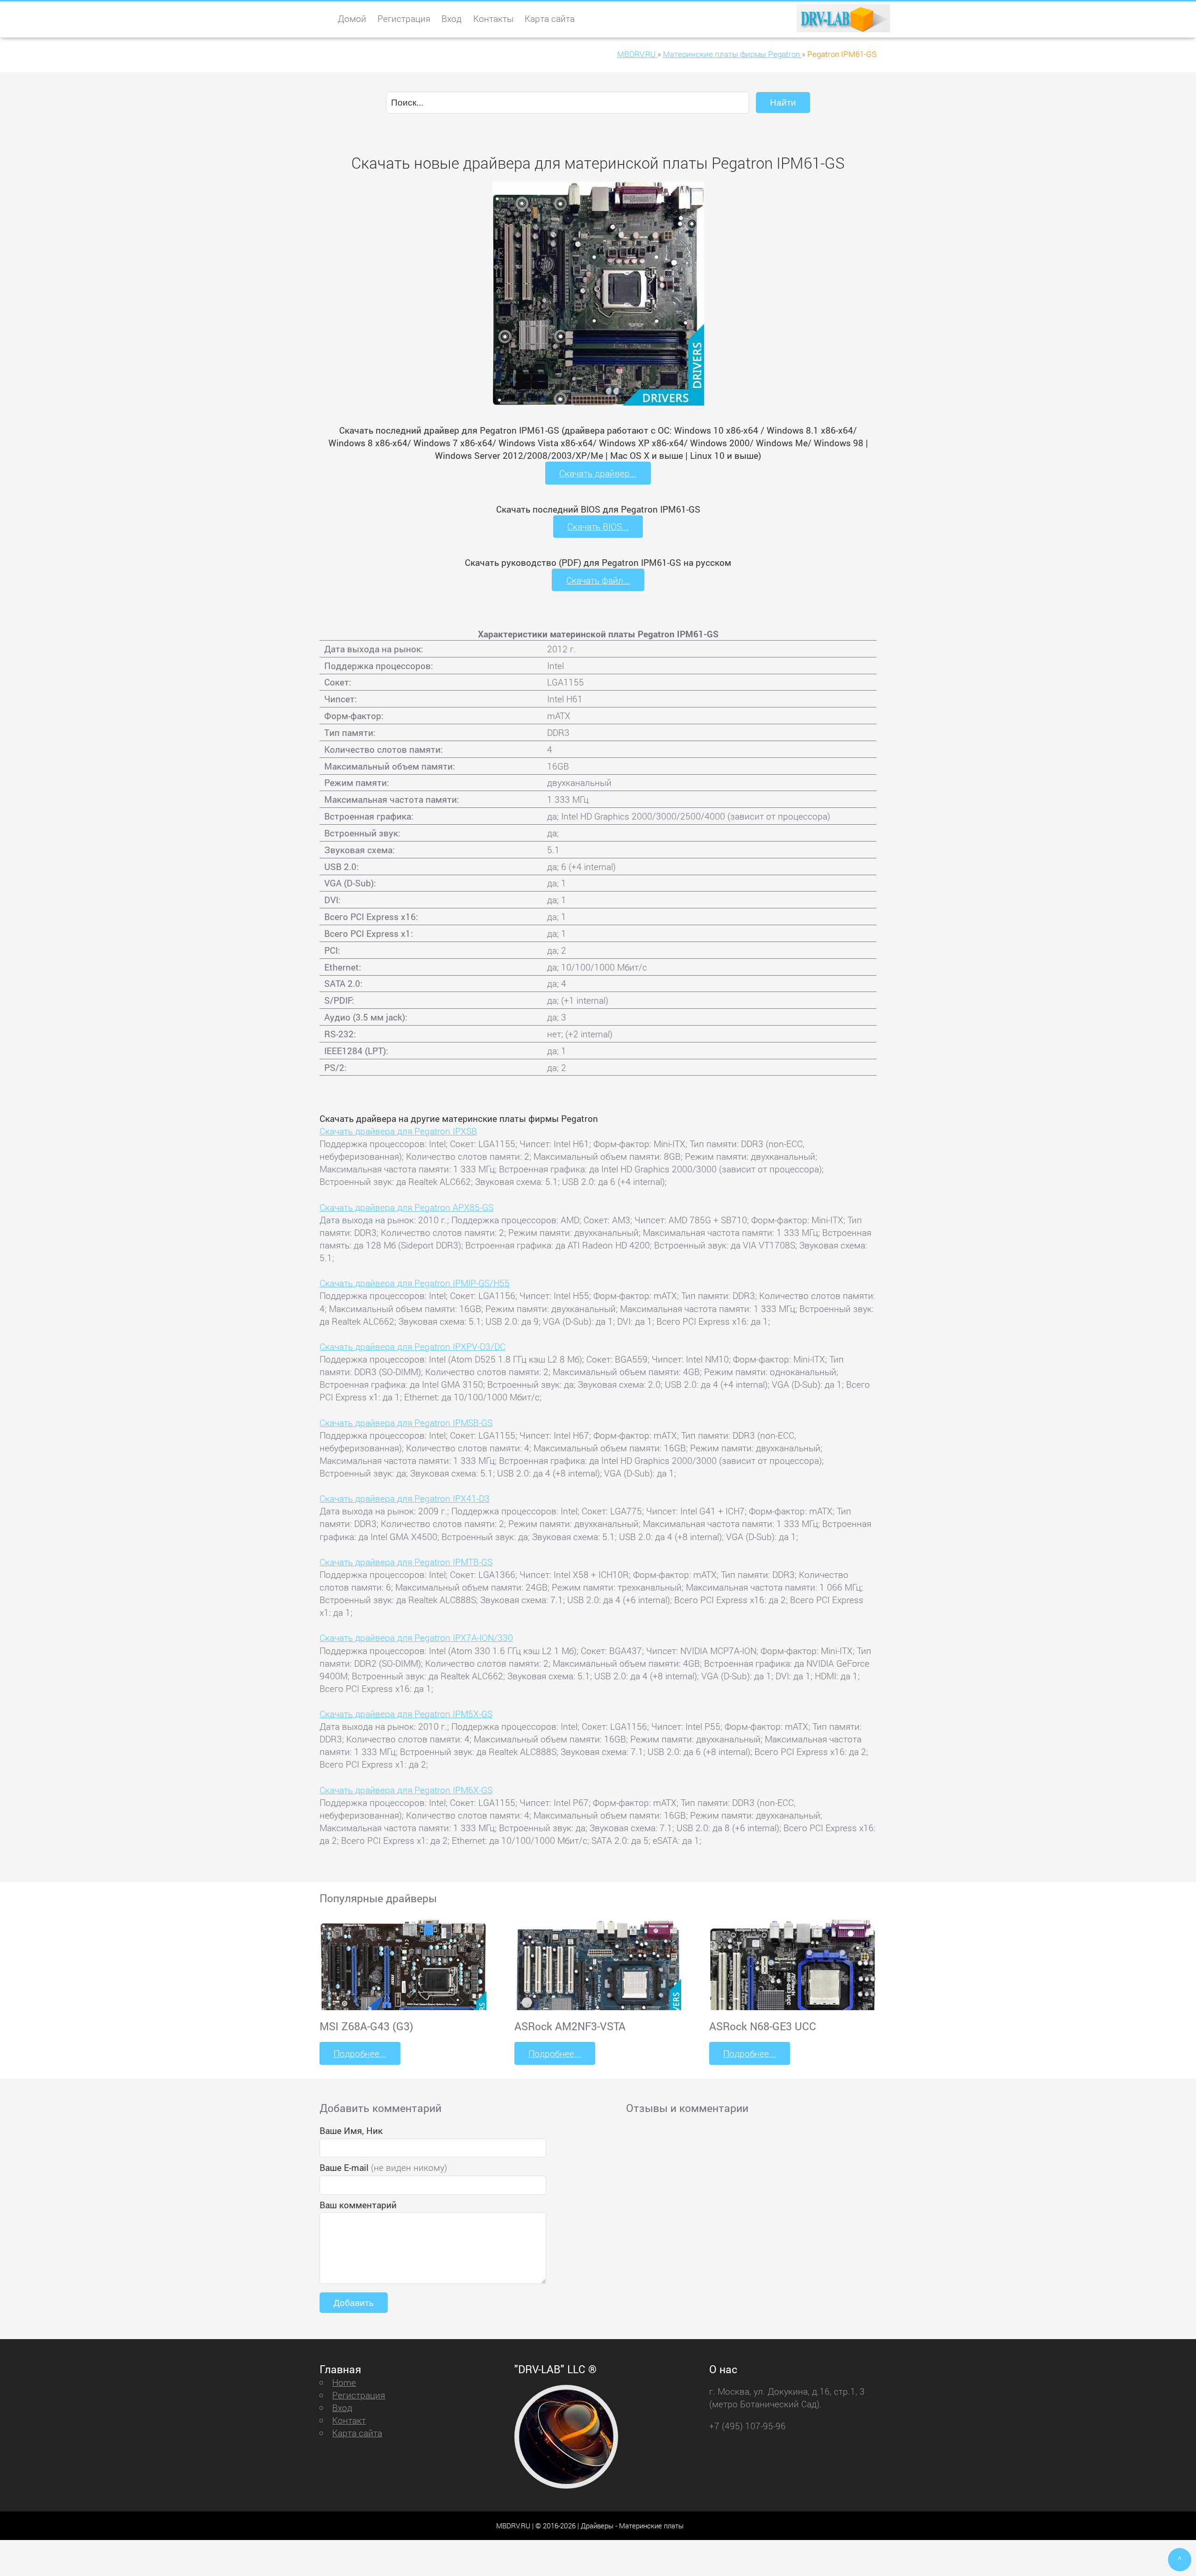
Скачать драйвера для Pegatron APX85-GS (406, 1207)
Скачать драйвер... (598, 473)
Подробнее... (360, 2053)
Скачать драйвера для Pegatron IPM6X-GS (406, 1790)
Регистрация (404, 18)
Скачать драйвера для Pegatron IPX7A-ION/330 (416, 1638)
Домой (352, 18)
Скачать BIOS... (598, 526)
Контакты (493, 18)
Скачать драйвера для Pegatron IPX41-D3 (405, 1498)
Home (344, 2382)
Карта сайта (550, 18)
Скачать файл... (598, 580)
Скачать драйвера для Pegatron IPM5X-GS (406, 1714)
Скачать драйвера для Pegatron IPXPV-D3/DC (413, 1346)
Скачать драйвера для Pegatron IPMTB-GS (406, 1562)
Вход (452, 18)
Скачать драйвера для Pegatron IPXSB (398, 1131)
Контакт (349, 2420)
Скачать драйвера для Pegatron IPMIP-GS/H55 (415, 1283)
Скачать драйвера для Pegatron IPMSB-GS (406, 1423)
